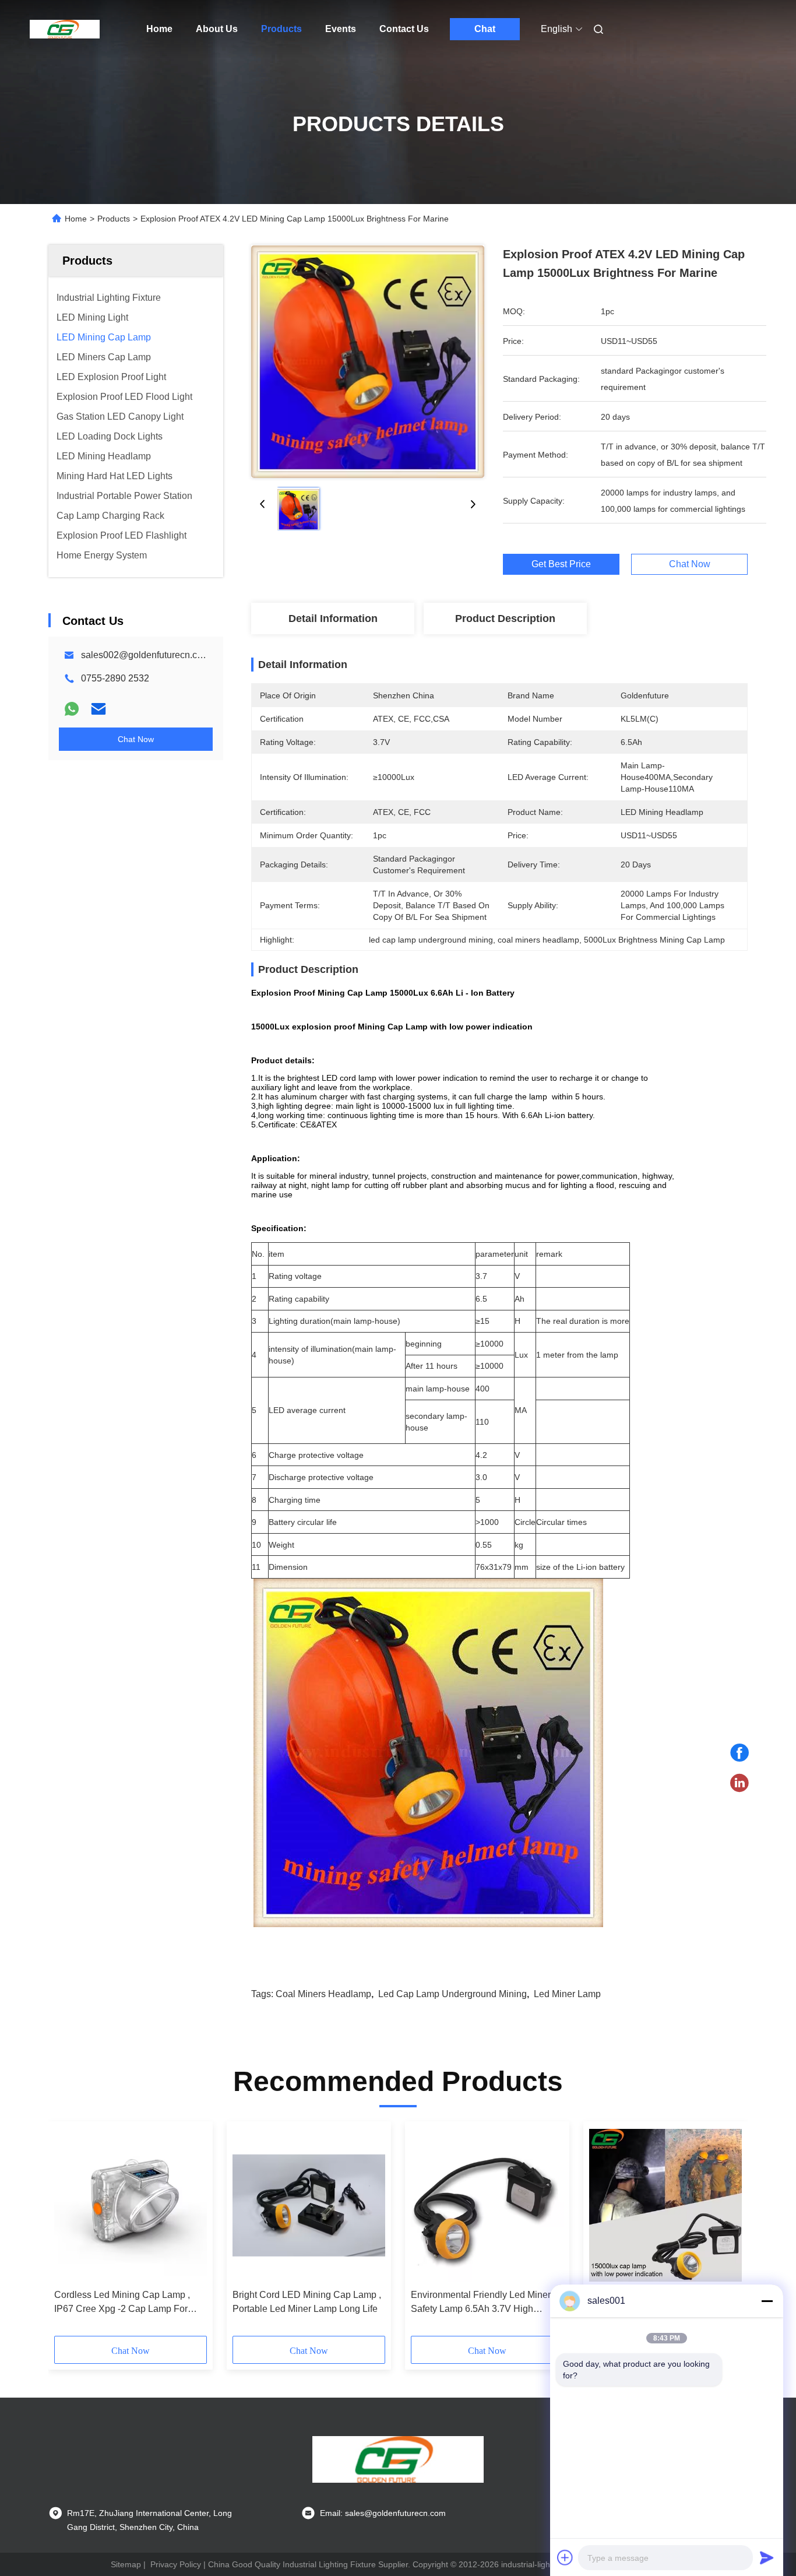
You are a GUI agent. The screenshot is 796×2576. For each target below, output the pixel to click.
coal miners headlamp (323, 1994)
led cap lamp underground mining (452, 1994)
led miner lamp (567, 1994)
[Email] (98, 709)
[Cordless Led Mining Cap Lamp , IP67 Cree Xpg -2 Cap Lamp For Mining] (131, 2205)
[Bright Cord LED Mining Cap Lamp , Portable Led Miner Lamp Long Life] (309, 2205)
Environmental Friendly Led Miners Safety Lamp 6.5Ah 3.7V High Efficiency (483, 2303)
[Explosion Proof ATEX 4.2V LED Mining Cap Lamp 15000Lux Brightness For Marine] (368, 361)
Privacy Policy (176, 2564)
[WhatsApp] (72, 709)
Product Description (505, 618)
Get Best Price (561, 564)
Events (341, 29)
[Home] (65, 29)
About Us (217, 29)
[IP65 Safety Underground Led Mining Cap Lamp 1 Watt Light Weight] (665, 2205)
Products (281, 29)
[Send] (767, 2557)
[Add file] (565, 2557)
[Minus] (767, 2301)
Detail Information (333, 618)
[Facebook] (739, 1753)
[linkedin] (739, 1783)
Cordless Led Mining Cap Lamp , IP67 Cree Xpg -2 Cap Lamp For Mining (122, 2303)
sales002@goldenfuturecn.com (145, 655)
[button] (69, 2233)
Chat (485, 29)
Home (159, 29)
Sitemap (126, 2564)
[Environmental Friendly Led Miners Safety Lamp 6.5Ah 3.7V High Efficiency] (487, 2205)
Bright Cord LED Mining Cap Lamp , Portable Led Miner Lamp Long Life (307, 2302)
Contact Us (404, 29)
